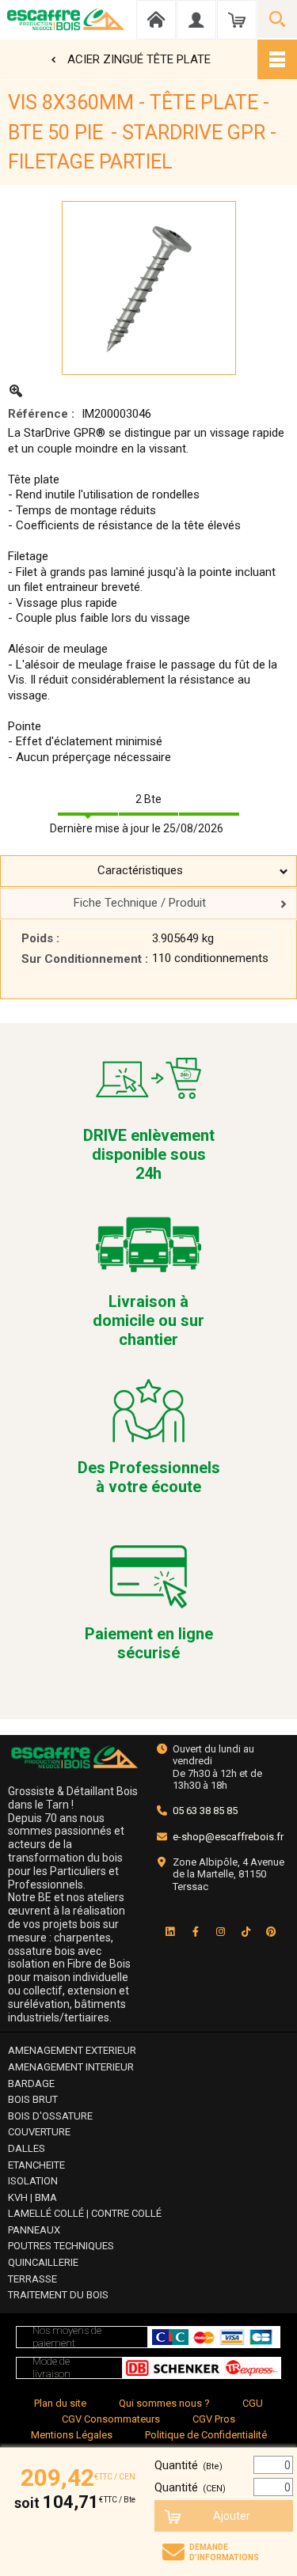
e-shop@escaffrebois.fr (228, 1837)
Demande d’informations (224, 2552)
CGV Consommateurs (111, 2419)
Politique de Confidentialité (206, 2435)
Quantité (188, 2465)
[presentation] (148, 871)
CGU (253, 2403)
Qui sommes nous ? (164, 2403)
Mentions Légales (72, 2435)
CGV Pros (214, 2419)
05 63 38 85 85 (205, 1811)
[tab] (148, 871)
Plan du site (60, 2403)
